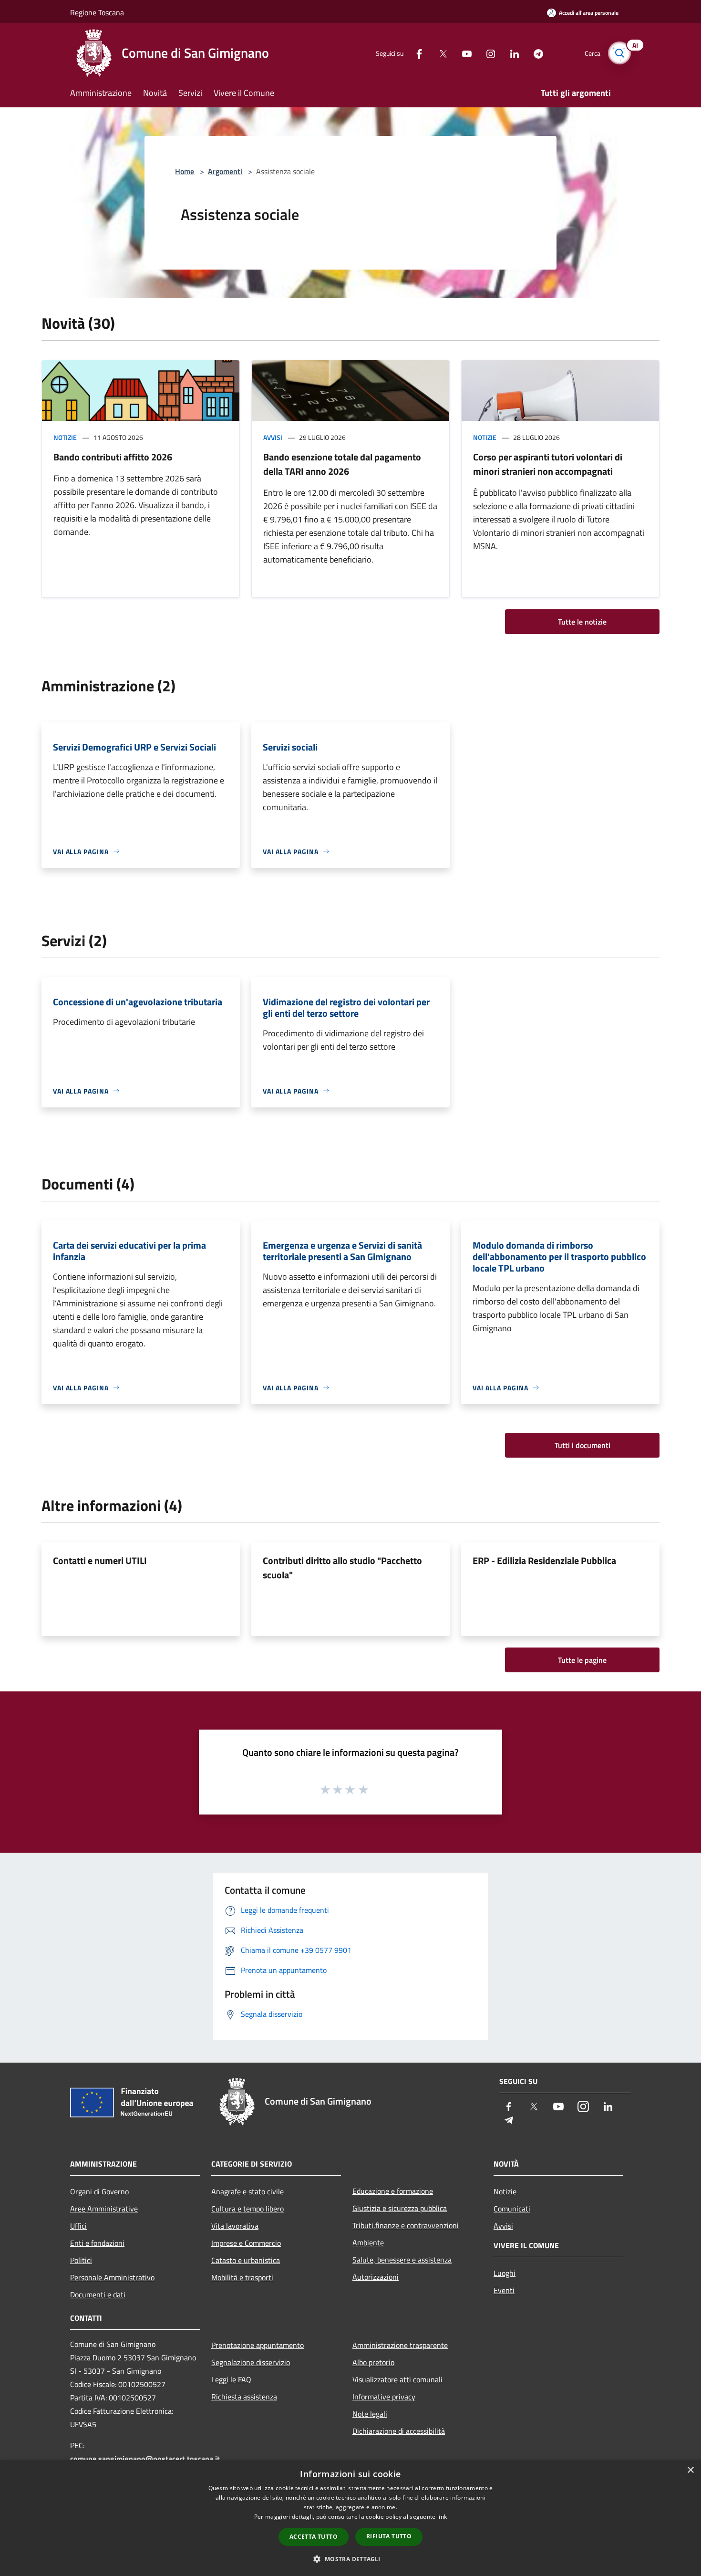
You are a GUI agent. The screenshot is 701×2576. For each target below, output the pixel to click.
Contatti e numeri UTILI (100, 1560)
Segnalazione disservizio (251, 2362)
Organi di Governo (99, 2191)
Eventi (504, 2290)
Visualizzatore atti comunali (397, 2379)
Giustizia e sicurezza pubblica (400, 2208)
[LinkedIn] (511, 53)
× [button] (690, 2470)
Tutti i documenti (582, 1445)
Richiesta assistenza (244, 2397)
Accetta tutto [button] (314, 2537)
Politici (81, 2260)
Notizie (65, 437)
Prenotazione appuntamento (258, 2345)
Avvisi (273, 437)
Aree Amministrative (104, 2209)
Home (185, 171)
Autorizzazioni (376, 2277)
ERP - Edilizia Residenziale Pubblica (544, 1560)
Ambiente (368, 2242)
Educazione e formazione (393, 2191)
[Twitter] (439, 53)
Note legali (370, 2414)
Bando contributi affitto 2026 (113, 457)
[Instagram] (487, 53)
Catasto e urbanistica (246, 2260)
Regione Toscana (97, 12)
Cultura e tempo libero (247, 2209)
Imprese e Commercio (246, 2243)
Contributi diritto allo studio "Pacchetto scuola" (342, 1568)
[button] (350, 2559)
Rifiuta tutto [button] (389, 2536)
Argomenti (225, 171)
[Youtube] (463, 53)
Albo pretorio (373, 2362)
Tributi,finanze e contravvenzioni (406, 2225)
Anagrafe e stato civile (247, 2191)
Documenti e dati (98, 2294)
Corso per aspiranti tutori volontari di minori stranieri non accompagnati (548, 464)
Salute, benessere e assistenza (402, 2260)
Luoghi (505, 2273)
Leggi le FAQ (231, 2379)
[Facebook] (415, 53)
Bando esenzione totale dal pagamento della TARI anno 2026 (342, 464)
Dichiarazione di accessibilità (399, 2431)
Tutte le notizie (582, 622)
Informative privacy (384, 2397)
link (442, 2517)
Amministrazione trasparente (400, 2345)
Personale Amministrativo (112, 2277)
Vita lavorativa (235, 2226)
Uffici (78, 2226)
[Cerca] (619, 53)
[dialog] (350, 2518)
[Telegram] (535, 53)
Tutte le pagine (582, 1660)
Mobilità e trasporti (242, 2277)
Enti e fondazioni (97, 2243)
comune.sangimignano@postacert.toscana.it (145, 2459)
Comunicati (512, 2209)
